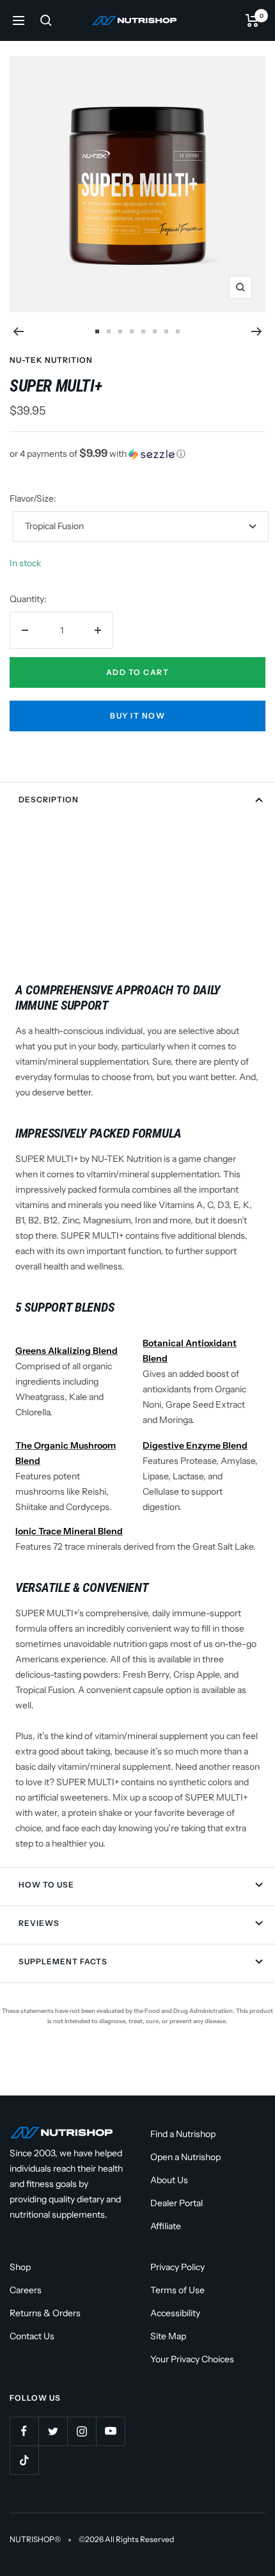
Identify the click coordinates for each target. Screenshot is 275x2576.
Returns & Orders (45, 2313)
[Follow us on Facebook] (24, 2431)
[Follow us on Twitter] (53, 2431)
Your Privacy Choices (192, 2359)
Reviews (39, 1923)
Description (49, 799)
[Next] (257, 331)
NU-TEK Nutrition (51, 360)
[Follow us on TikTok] (24, 2460)
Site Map (168, 2336)
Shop (20, 2267)
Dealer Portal (177, 2203)
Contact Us (32, 2336)
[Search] (46, 20)
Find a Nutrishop (183, 2134)
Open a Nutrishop (185, 2157)
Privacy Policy (177, 2267)
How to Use (46, 1885)
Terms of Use (177, 2290)
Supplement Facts (63, 1961)
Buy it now (137, 716)
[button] (137, 454)
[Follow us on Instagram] (82, 2431)
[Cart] (252, 20)
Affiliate (166, 2226)
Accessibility (175, 2313)
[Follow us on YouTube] (110, 2431)
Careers (26, 2290)
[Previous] (18, 331)
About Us (169, 2180)
